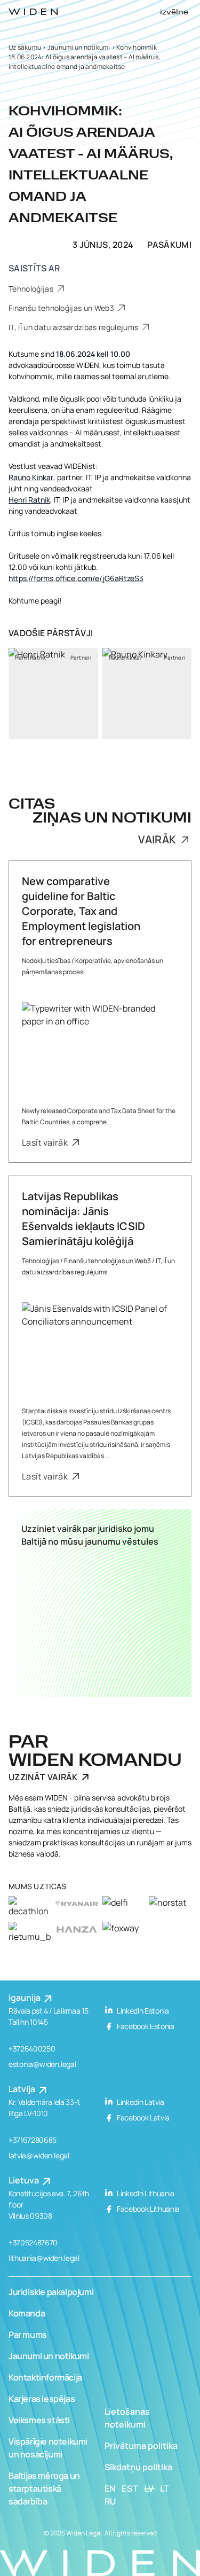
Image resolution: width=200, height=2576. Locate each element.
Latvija (23, 2089)
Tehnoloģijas (32, 289)
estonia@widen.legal (42, 2064)
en (110, 2488)
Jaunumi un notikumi (79, 47)
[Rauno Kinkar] (147, 694)
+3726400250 (32, 2049)
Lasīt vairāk (46, 1142)
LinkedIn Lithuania (145, 2193)
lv (150, 2488)
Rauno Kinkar (31, 477)
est (130, 2488)
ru (111, 2501)
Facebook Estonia (145, 2026)
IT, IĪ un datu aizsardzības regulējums (74, 327)
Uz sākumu (25, 47)
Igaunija (25, 1998)
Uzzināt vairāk (43, 1777)
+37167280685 (33, 2140)
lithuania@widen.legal (44, 2258)
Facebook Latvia (143, 2117)
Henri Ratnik (29, 500)
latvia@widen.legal (39, 2155)
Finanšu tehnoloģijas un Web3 (62, 308)
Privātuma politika (141, 2446)
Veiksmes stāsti (39, 2420)
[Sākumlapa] (33, 12)
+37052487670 (33, 2242)
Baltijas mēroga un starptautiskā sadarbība (44, 2488)
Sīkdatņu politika (138, 2467)
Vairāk (158, 840)
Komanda (27, 2313)
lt (165, 2488)
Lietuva (25, 2180)
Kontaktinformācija (45, 2377)
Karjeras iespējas (42, 2399)
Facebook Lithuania (148, 2209)
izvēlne (174, 12)
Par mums (28, 2335)
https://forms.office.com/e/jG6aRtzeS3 (76, 578)
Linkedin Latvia (140, 2102)
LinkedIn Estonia (142, 2011)
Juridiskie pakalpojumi (51, 2292)
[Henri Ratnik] (53, 694)
